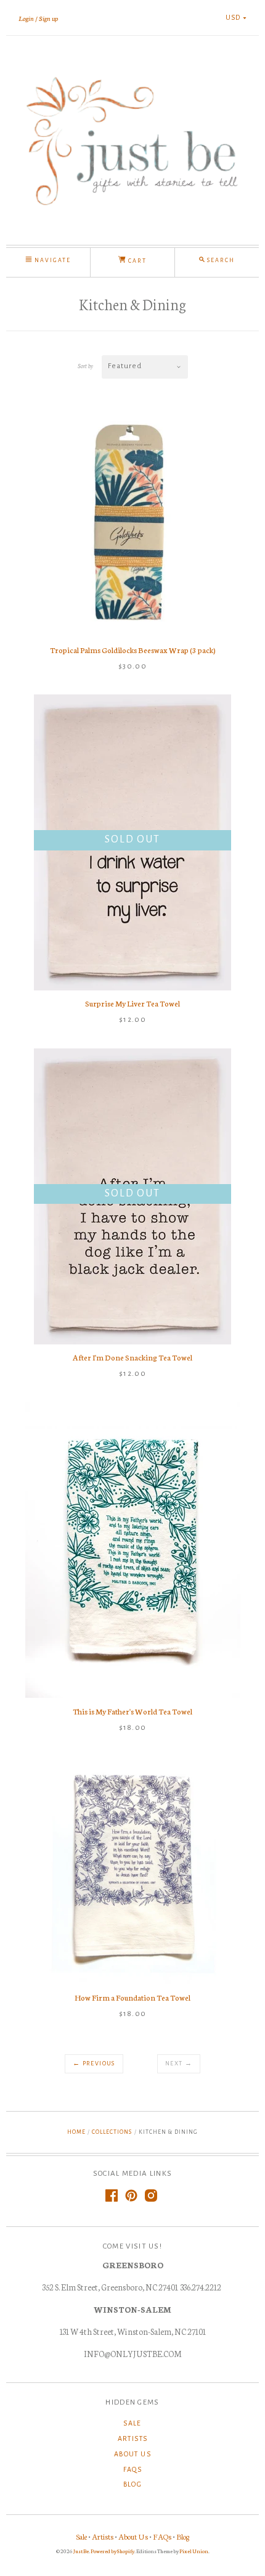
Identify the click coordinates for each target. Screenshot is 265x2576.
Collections (112, 2132)
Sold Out (132, 839)
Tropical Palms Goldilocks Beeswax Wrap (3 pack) (133, 650)
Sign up (48, 18)
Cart (136, 261)
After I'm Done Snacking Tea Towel (132, 1357)
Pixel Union (194, 2551)
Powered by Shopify (112, 2551)
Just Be (81, 2551)
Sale (132, 2423)
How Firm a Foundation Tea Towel (132, 1997)
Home (76, 2132)
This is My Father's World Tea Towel (132, 1711)
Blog (133, 2484)
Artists (133, 2438)
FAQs (133, 2469)
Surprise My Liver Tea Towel (132, 1003)
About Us (132, 2454)
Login (26, 18)
